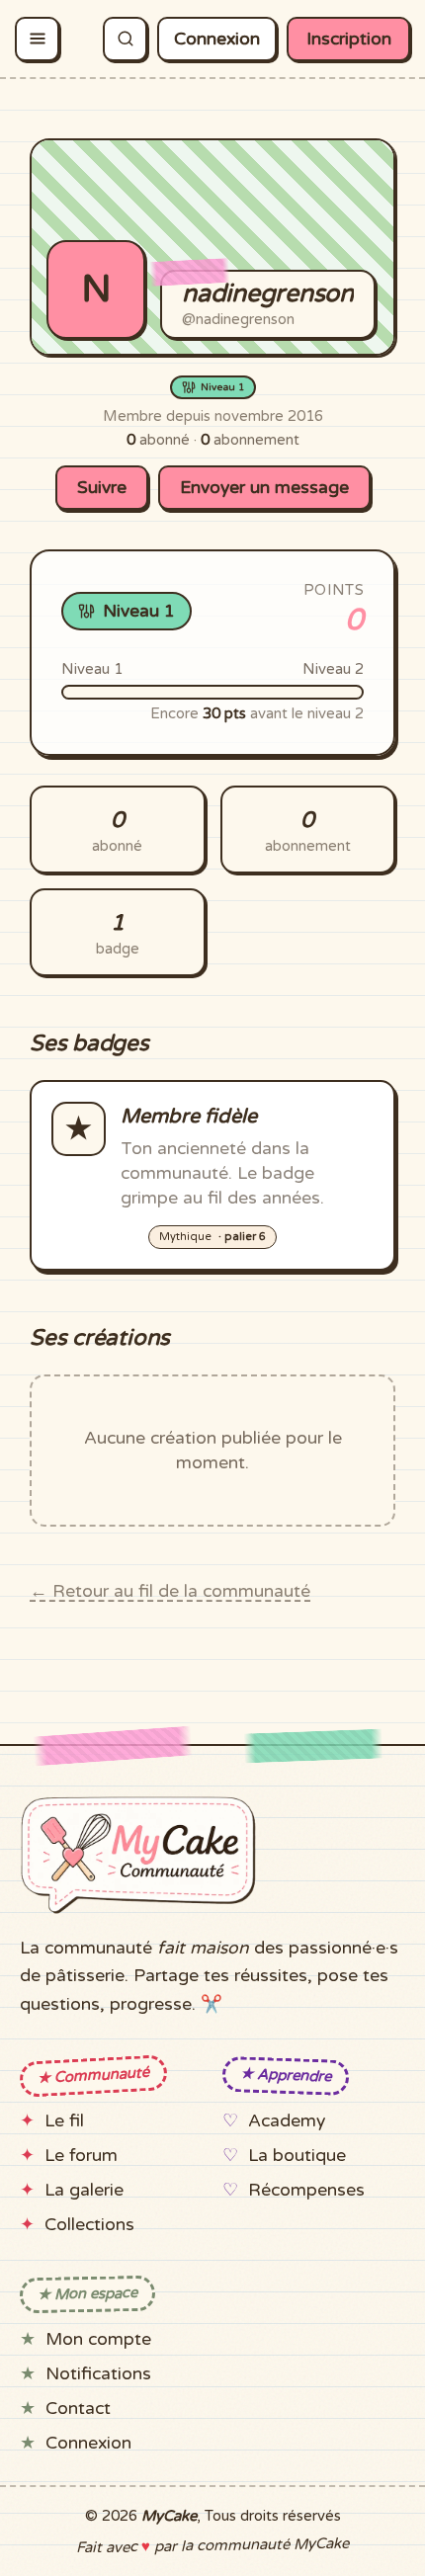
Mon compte (98, 2339)
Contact (78, 2409)
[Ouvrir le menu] (37, 39)
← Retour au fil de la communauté (170, 1591)
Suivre (102, 488)
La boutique (297, 2156)
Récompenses (306, 2190)
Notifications (98, 2374)
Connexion (217, 39)
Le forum (81, 2156)
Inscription (349, 39)
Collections (89, 2225)
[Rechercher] (125, 39)
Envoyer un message (264, 488)
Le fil (64, 2121)
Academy (287, 2121)
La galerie (84, 2190)
